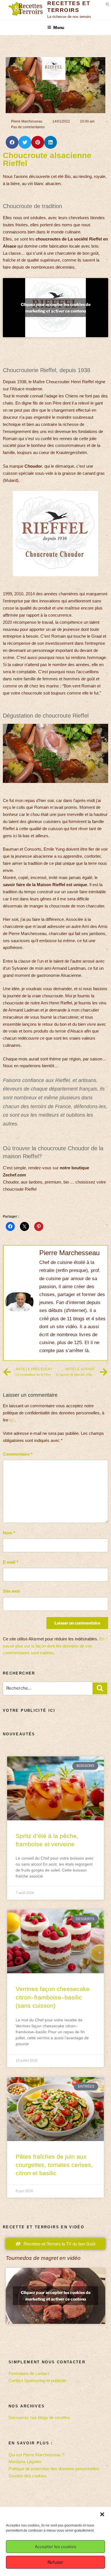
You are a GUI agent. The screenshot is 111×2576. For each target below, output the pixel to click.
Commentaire (18, 1454)
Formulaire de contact (29, 2373)
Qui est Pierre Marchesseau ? (36, 2455)
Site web (11, 1591)
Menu (59, 27)
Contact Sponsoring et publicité (37, 2381)
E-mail (11, 1562)
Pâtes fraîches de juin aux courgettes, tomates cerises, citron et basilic (54, 2165)
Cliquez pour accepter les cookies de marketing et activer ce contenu (56, 308)
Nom (9, 1533)
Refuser (55, 2562)
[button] (102, 2514)
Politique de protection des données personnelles (54, 2469)
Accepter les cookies (56, 2547)
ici (11, 1420)
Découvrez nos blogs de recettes (39, 2418)
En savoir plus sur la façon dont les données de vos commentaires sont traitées (54, 1646)
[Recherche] (100, 1688)
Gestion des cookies (28, 2476)
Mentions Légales (25, 2462)
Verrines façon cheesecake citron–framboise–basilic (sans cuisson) (53, 1997)
